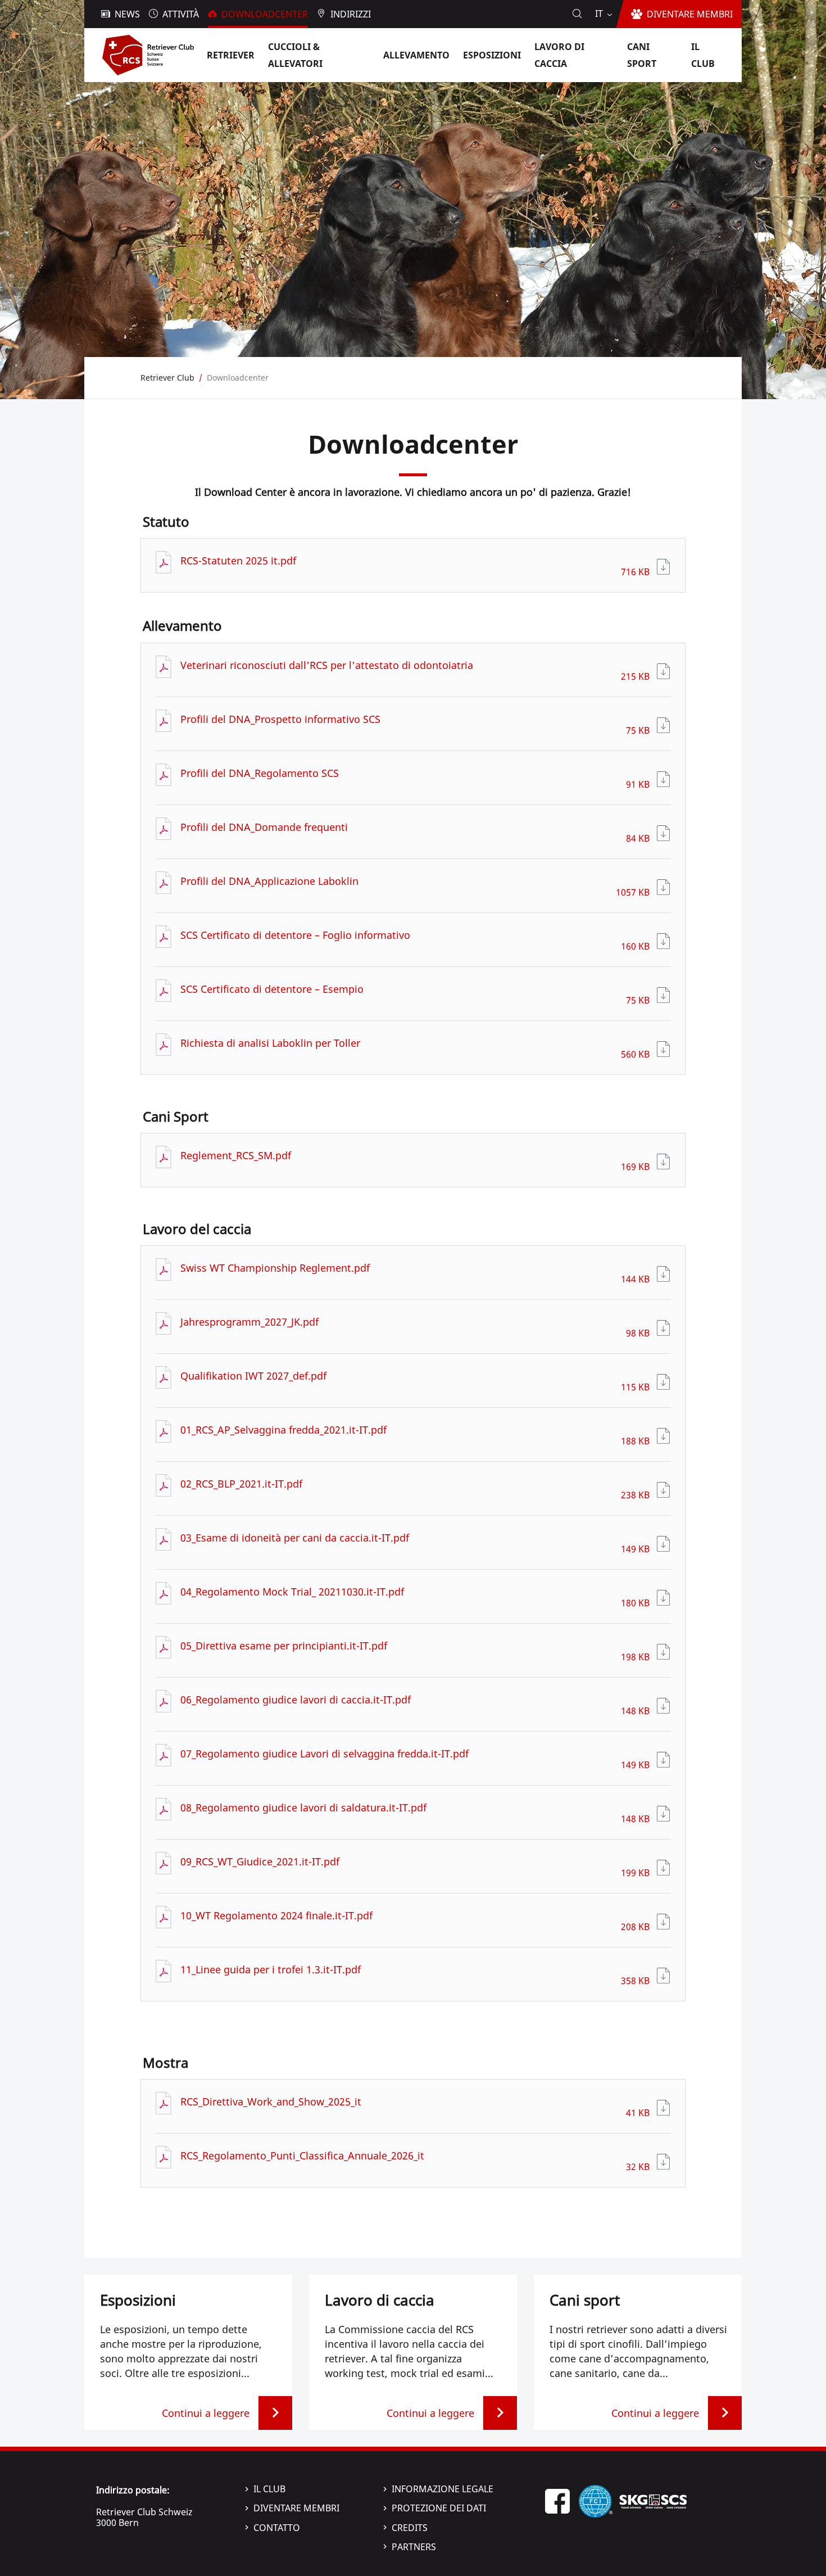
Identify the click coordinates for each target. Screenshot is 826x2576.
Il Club (269, 2489)
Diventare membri (296, 2508)
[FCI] (596, 2500)
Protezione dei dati (439, 2508)
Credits (410, 2528)
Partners (414, 2547)
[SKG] (653, 2500)
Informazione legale (442, 2489)
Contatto (277, 2528)
